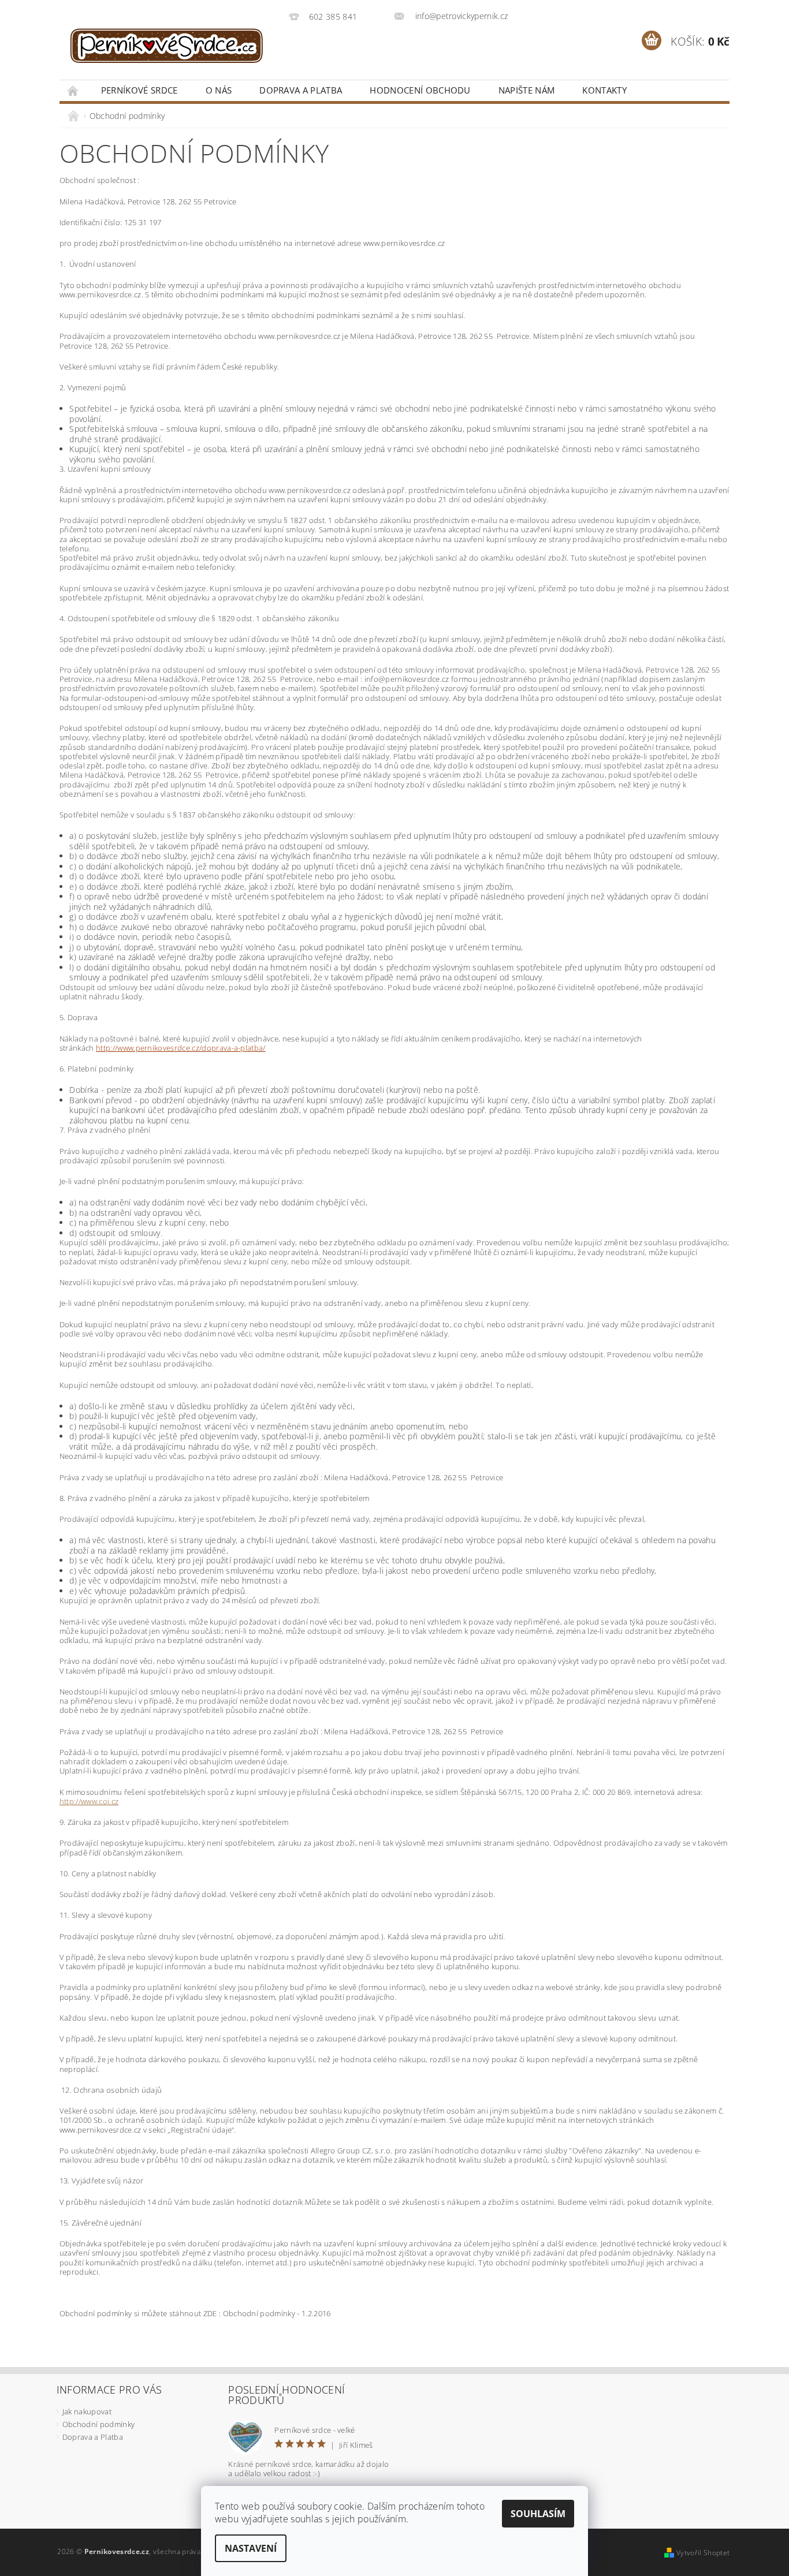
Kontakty (604, 90)
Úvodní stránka (73, 90)
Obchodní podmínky (98, 2424)
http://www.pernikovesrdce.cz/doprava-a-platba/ (181, 1048)
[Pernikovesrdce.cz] (172, 46)
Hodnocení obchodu (420, 90)
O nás (219, 90)
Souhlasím (538, 2514)
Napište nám (527, 90)
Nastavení (251, 2548)
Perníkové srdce (139, 90)
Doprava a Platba (301, 90)
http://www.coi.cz (89, 1801)
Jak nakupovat (87, 2411)
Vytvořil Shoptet (703, 2553)
